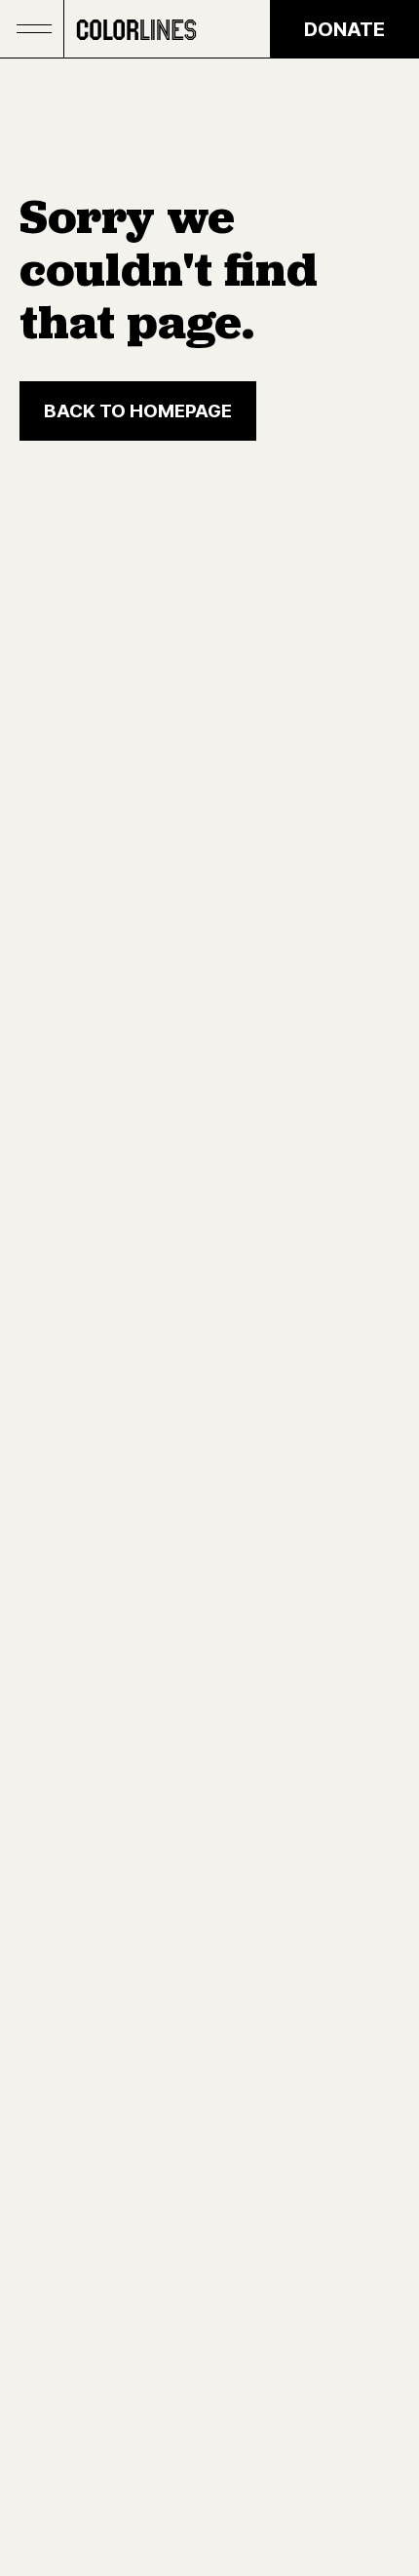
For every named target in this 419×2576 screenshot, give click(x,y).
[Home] (136, 29)
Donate (344, 29)
